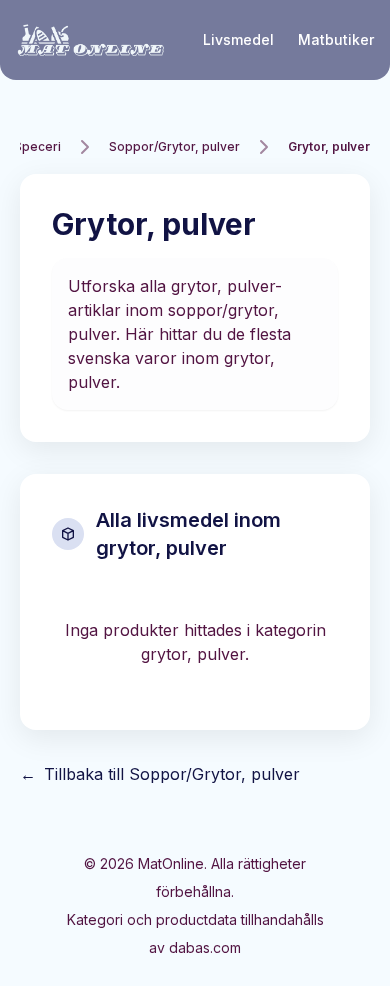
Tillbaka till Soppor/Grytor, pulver (160, 774)
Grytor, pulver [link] (329, 146)
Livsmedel (238, 39)
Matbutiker (336, 39)
